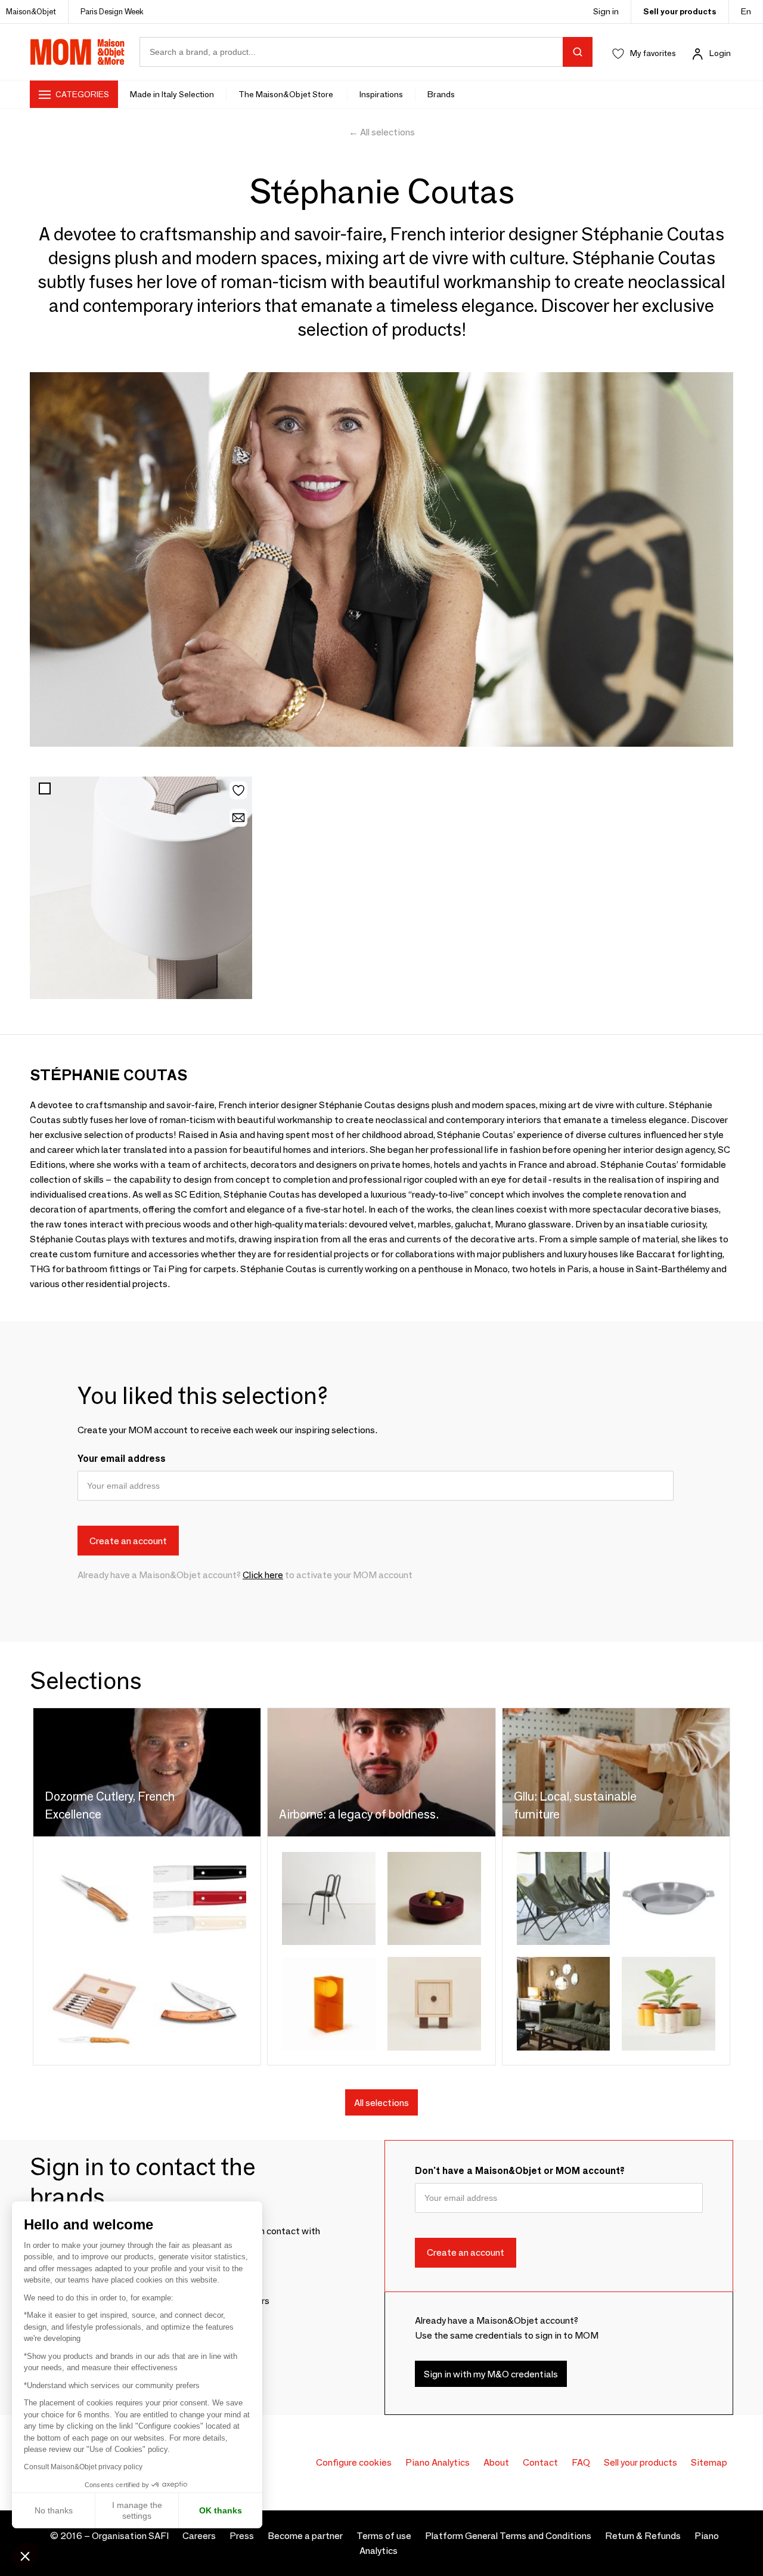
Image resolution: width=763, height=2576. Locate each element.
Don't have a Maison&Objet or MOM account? (520, 2171)
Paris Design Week (112, 11)
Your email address (122, 1459)
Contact (540, 2462)
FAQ (581, 2462)
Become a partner (305, 2536)
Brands (441, 94)
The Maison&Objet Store (287, 94)
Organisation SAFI (130, 2536)
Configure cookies (354, 2462)
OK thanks (221, 2510)
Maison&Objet (31, 11)
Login (720, 53)
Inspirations (381, 94)
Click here (263, 1575)
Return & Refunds (643, 2536)
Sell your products (680, 11)
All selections (381, 2103)
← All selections (382, 132)
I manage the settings (137, 2510)
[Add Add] (141, 888)
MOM (77, 52)
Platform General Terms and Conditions (508, 2536)
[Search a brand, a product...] (578, 52)
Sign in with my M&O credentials (491, 2374)
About (496, 2462)
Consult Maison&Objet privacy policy (83, 2467)
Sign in (606, 11)
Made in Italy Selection (172, 94)
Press (242, 2536)
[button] (25, 2556)
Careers (199, 2536)
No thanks (54, 2510)
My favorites (653, 53)
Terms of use (384, 2536)
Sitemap (709, 2462)
